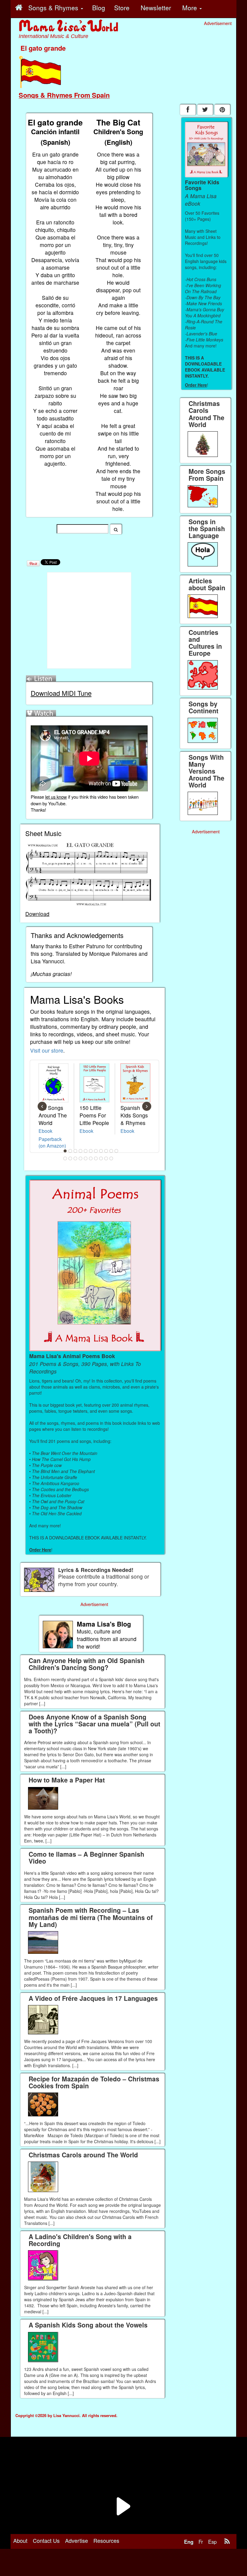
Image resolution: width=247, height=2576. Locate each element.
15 (81, 1158)
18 (96, 1158)
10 (111, 1151)
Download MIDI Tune (61, 693)
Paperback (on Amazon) (52, 1142)
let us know (56, 797)
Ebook (45, 1131)
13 (70, 1158)
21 (111, 1158)
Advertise (77, 2540)
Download (37, 914)
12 (65, 1158)
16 (86, 1158)
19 (101, 1158)
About (20, 2540)
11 (117, 1151)
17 (91, 1158)
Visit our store (47, 1050)
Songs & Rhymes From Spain (64, 95)
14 (76, 1158)
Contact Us (46, 2540)
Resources (106, 2540)
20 (106, 1158)
